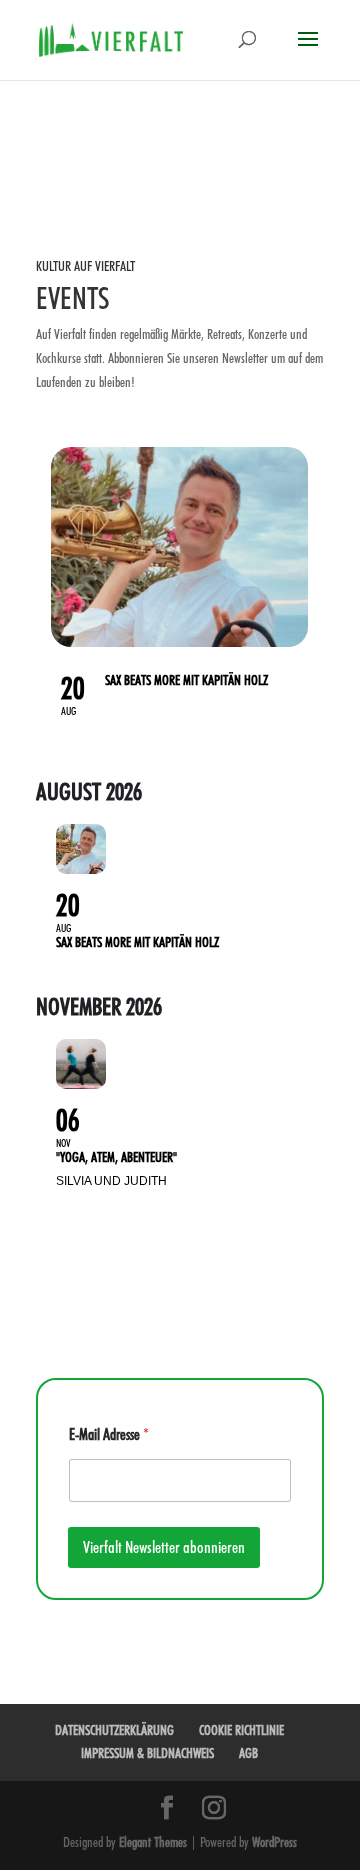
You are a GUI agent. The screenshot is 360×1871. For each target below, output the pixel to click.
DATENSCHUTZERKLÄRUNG (114, 1730)
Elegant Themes (153, 1842)
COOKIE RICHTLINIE (241, 1730)
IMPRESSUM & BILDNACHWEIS (147, 1753)
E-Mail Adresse (109, 1434)
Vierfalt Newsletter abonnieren (164, 1547)
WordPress (274, 1842)
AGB (248, 1753)
